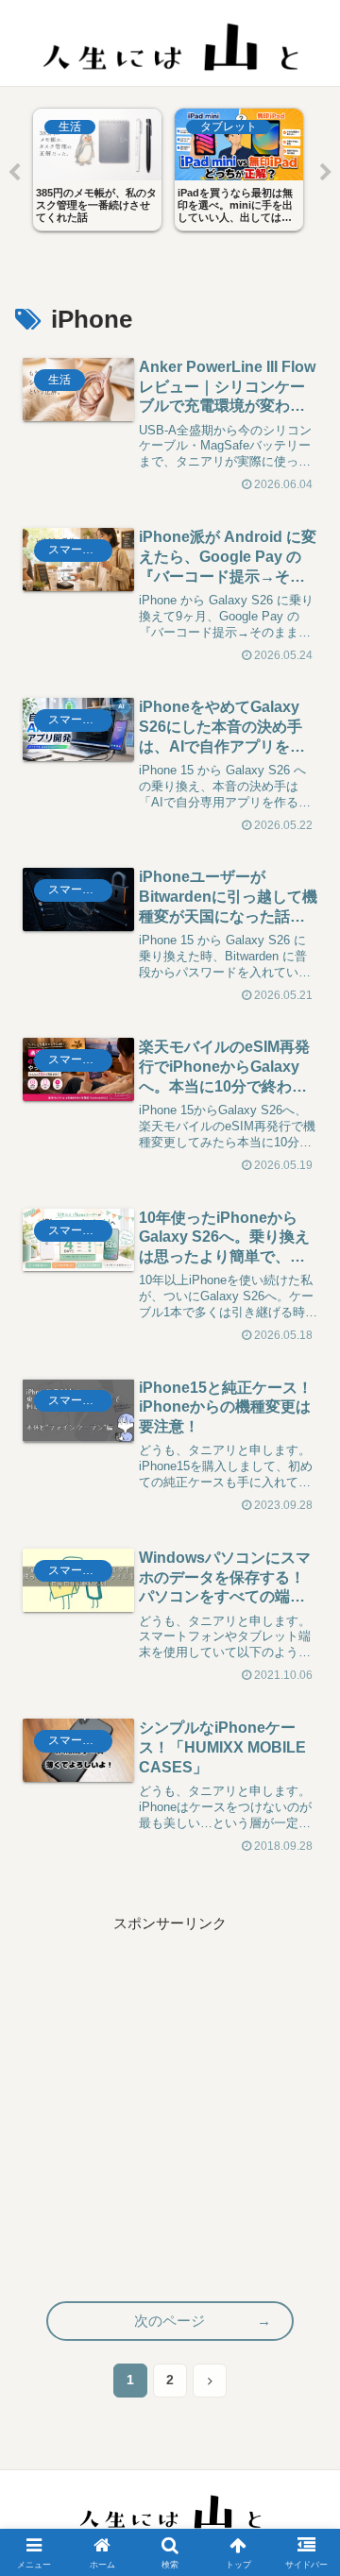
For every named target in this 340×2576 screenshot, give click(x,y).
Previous (14, 173)
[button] (306, 2327)
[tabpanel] (97, 169)
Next (326, 173)
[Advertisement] (170, 2106)
